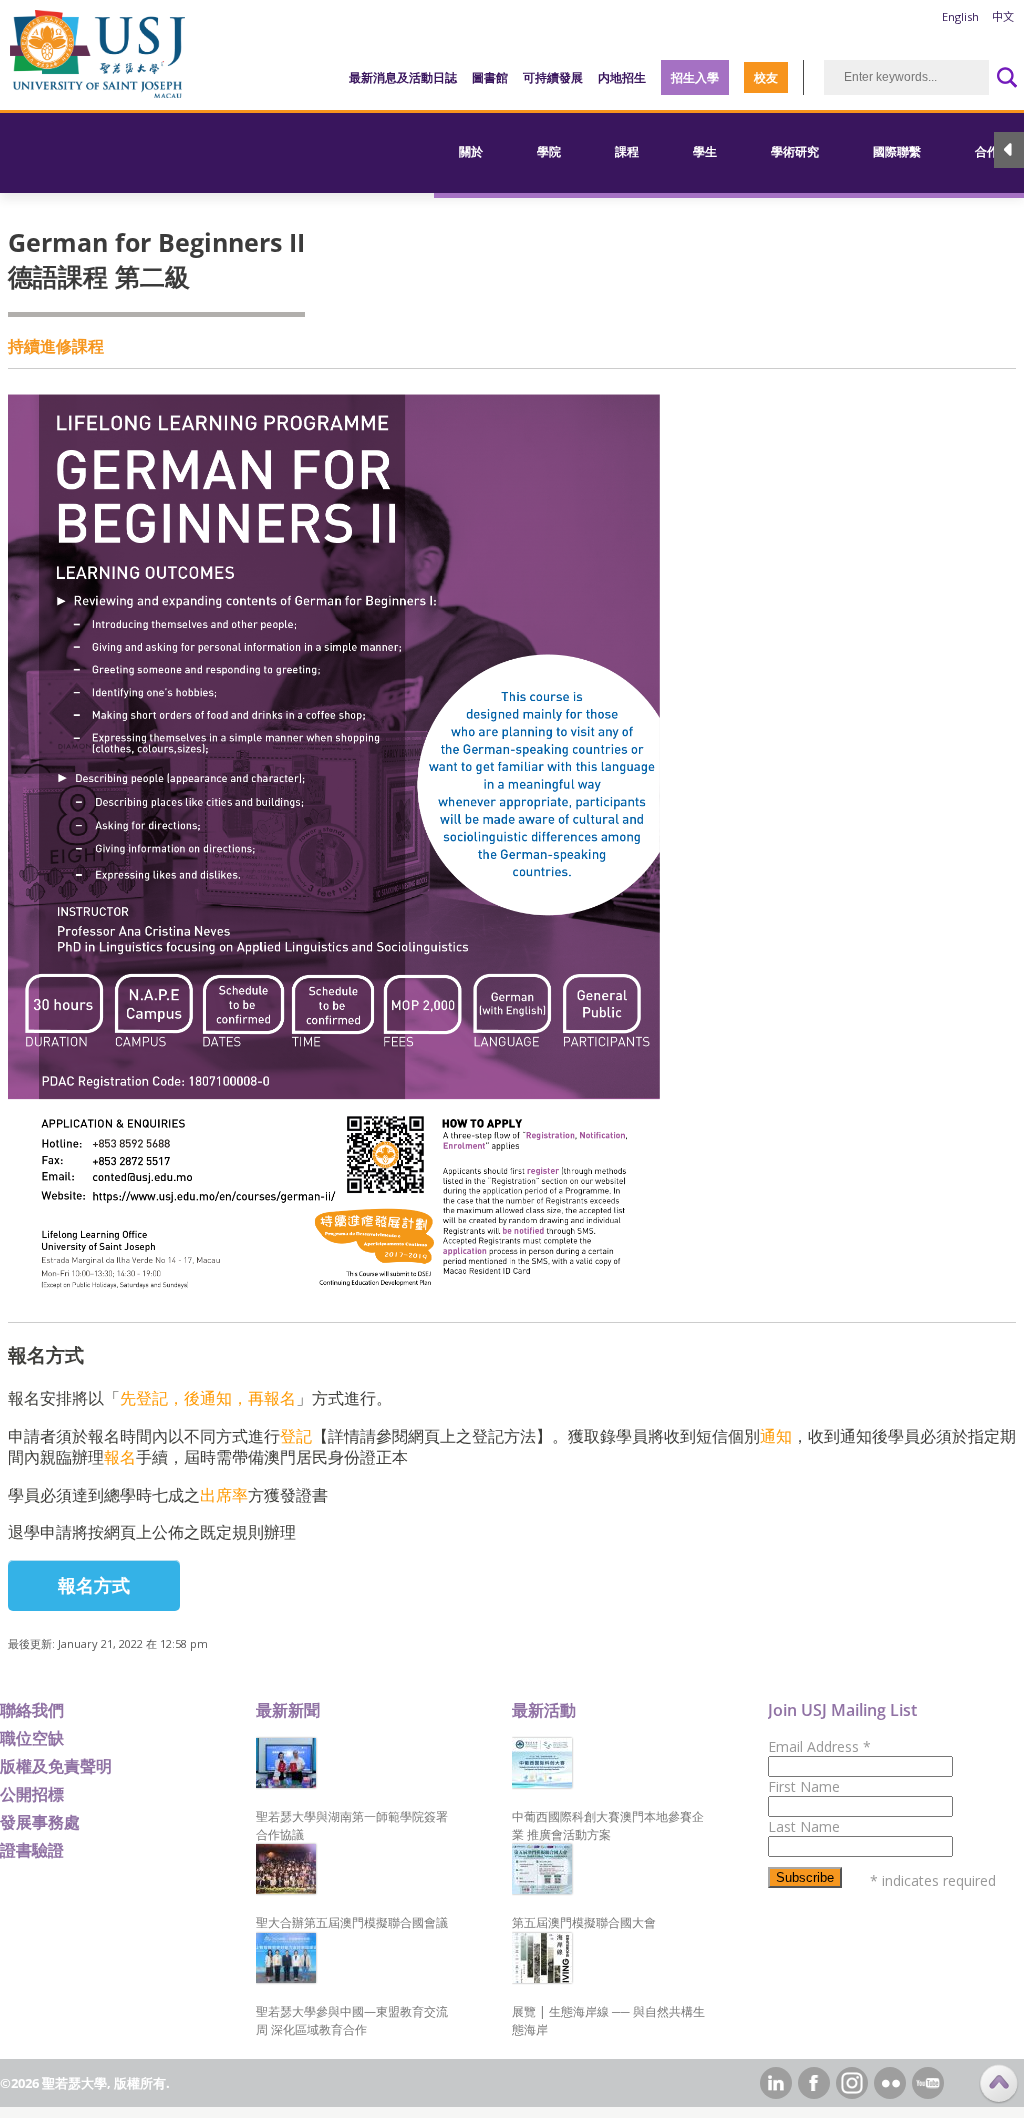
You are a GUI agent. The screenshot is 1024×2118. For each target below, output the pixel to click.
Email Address (819, 1746)
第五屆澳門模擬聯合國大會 (584, 1922)
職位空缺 (32, 1738)
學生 (705, 151)
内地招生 (622, 77)
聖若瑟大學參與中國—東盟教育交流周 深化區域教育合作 (352, 2020)
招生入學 (695, 77)
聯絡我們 (32, 1710)
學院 (549, 151)
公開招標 (32, 1794)
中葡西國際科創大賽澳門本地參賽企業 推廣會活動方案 (608, 1825)
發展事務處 (40, 1822)
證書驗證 (32, 1850)
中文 (1003, 16)
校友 (766, 77)
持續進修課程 (56, 346)
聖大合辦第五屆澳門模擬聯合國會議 (352, 1922)
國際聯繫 (897, 151)
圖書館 (490, 77)
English (960, 16)
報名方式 (94, 1585)
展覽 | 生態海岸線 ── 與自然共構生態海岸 (608, 2020)
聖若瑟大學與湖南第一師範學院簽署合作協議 (352, 1825)
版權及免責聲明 (56, 1766)
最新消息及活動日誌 (403, 77)
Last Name (804, 1826)
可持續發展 (553, 77)
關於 (471, 151)
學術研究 (795, 151)
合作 (987, 151)
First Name (804, 1786)
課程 (627, 151)
